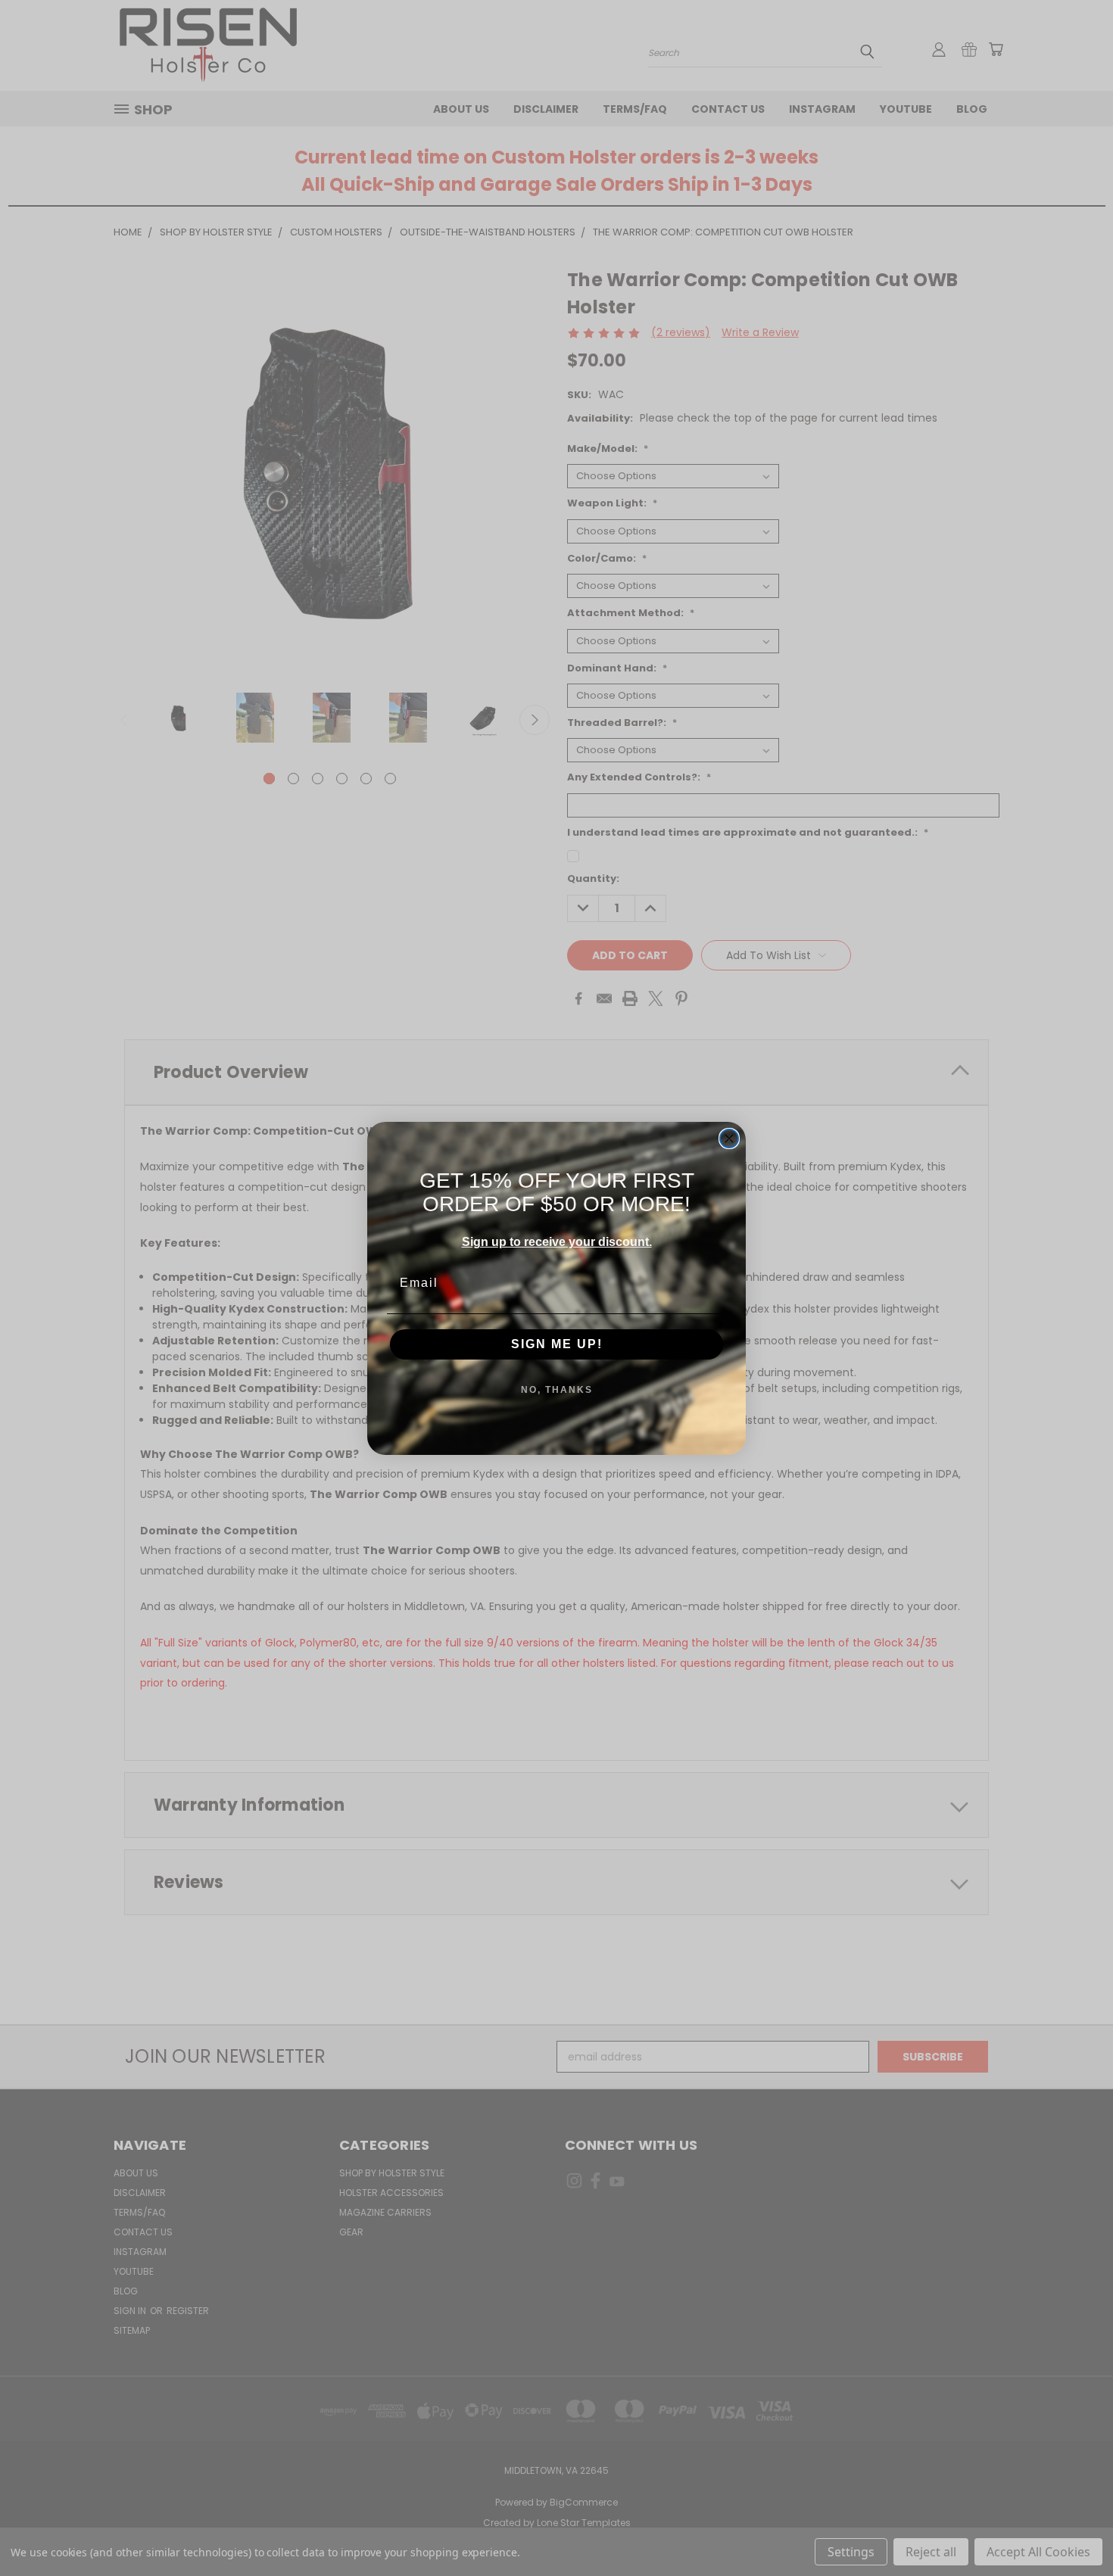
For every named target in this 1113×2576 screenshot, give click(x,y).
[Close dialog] (729, 1138)
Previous (1073, 2529)
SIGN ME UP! (557, 1344)
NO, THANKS (557, 1390)
